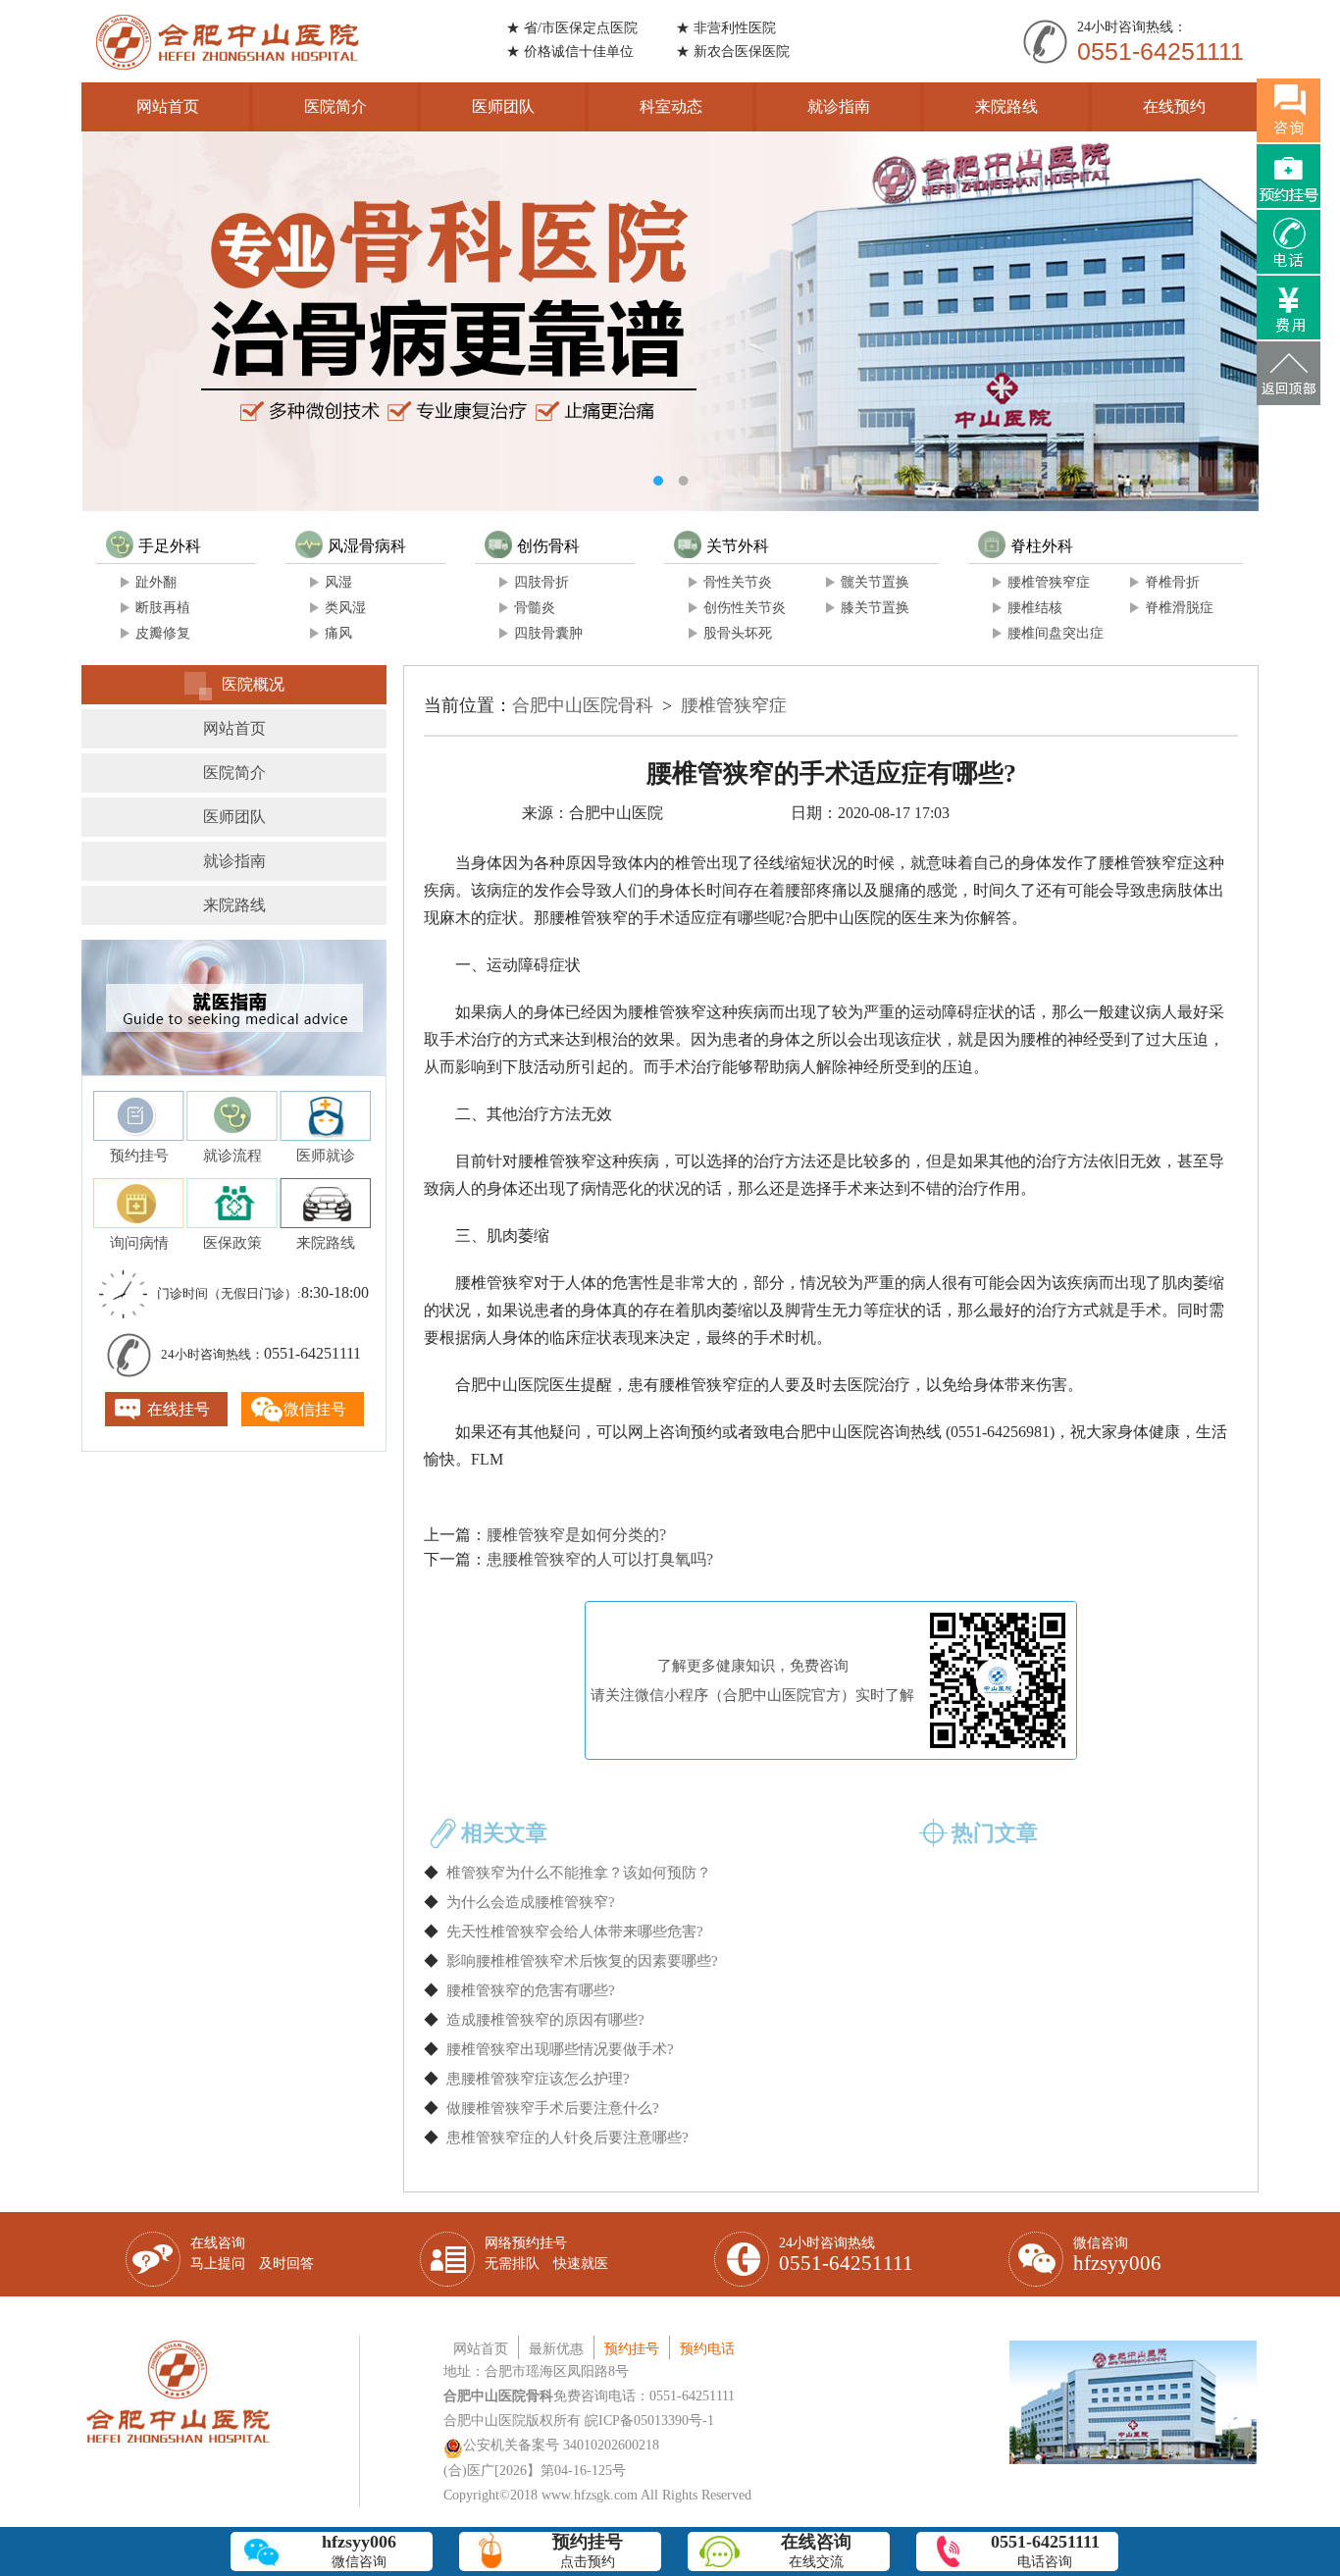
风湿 (338, 582)
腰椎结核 (1035, 608)
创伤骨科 (548, 546)
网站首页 (168, 106)
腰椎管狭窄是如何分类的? (576, 1535)
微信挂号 (315, 1409)
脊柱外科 (1042, 546)
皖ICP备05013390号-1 (649, 2421)
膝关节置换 (875, 608)
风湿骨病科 (367, 546)
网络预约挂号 (546, 2253)
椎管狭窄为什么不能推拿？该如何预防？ (579, 1873)
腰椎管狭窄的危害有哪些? (531, 1990)
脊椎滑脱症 (1179, 608)
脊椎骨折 (1172, 582)
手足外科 (170, 546)
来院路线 (1006, 106)
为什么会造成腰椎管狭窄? (531, 1902)
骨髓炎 (535, 608)
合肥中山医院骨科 (583, 705)
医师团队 (503, 106)
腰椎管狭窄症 (1049, 582)
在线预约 (1174, 106)
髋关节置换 (875, 582)
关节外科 (738, 546)
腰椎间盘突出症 (1056, 633)
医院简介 (335, 106)
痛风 (338, 633)
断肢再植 (163, 608)
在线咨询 (252, 2253)
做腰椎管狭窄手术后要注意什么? (553, 2108)
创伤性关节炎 (745, 608)
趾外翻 (156, 582)
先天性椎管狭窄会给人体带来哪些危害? (575, 1932)
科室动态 (671, 106)
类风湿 (345, 608)
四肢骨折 (541, 582)
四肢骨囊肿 (548, 633)
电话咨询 (1045, 2550)
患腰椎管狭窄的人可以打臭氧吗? (600, 1559)
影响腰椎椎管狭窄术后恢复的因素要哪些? (582, 1961)
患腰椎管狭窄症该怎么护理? (538, 2079)
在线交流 (816, 2550)
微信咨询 (1117, 2255)
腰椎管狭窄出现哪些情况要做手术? (560, 2049)
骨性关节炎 (738, 582)
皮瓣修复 (163, 633)
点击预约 (588, 2550)
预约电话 (707, 2349)
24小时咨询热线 (846, 2255)
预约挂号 (632, 2349)
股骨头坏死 (738, 633)
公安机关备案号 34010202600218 (561, 2445)
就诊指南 (839, 106)
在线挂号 (179, 1409)
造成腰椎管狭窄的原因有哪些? (545, 2020)
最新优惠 (556, 2349)
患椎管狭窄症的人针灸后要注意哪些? (567, 2138)
